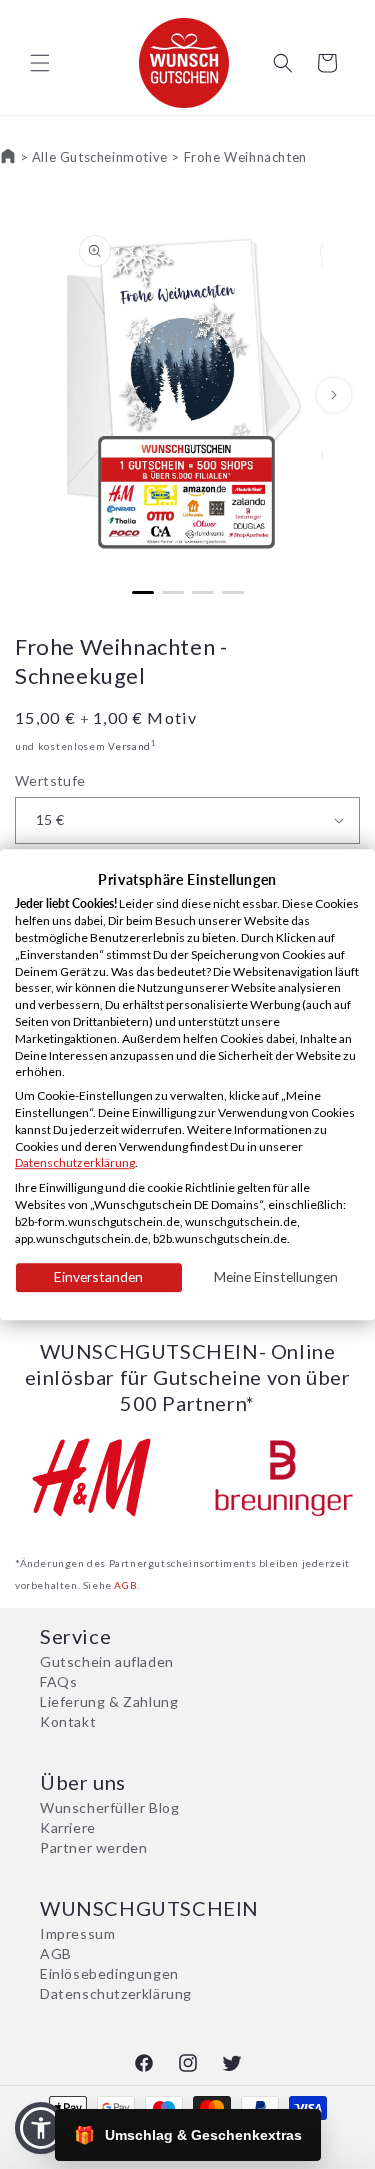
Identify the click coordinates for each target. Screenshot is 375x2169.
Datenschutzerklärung (116, 1993)
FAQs (58, 1681)
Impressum (77, 1933)
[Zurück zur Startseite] (8, 157)
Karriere (68, 1827)
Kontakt (68, 1721)
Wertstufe (50, 780)
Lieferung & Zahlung (109, 1701)
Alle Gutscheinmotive (100, 157)
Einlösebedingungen (109, 1973)
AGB (125, 1585)
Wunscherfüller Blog (109, 1807)
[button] (40, 63)
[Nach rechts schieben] (334, 395)
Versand (129, 746)
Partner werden (93, 1847)
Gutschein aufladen (107, 1661)
